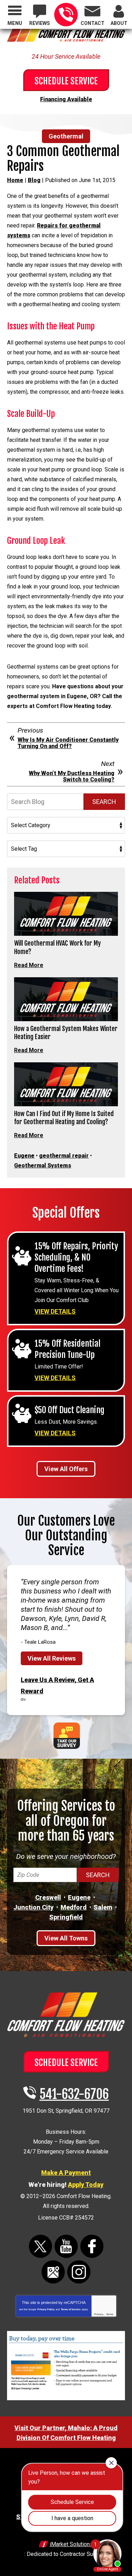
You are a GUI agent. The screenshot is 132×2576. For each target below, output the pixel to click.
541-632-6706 (66, 15)
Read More (29, 965)
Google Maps (53, 2272)
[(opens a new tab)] (66, 2399)
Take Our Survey (67, 1736)
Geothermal (66, 136)
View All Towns (66, 1938)
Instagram (79, 2272)
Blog (34, 180)
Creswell (48, 1897)
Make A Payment (66, 2173)
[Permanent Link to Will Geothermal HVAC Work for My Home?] (66, 914)
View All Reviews (52, 1658)
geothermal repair (64, 1156)
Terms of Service (71, 2309)
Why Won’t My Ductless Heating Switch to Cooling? (72, 776)
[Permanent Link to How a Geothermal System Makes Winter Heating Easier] (66, 999)
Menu (15, 23)
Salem (103, 1907)
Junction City (33, 1907)
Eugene (24, 1156)
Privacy (99, 2314)
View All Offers (66, 1469)
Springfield (66, 1917)
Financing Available (66, 99)
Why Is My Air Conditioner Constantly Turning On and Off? (68, 743)
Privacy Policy (46, 2309)
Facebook (92, 2246)
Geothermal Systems (43, 1165)
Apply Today (86, 2185)
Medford (74, 1907)
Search (104, 802)
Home (15, 180)
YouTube (66, 2246)
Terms (110, 2314)
